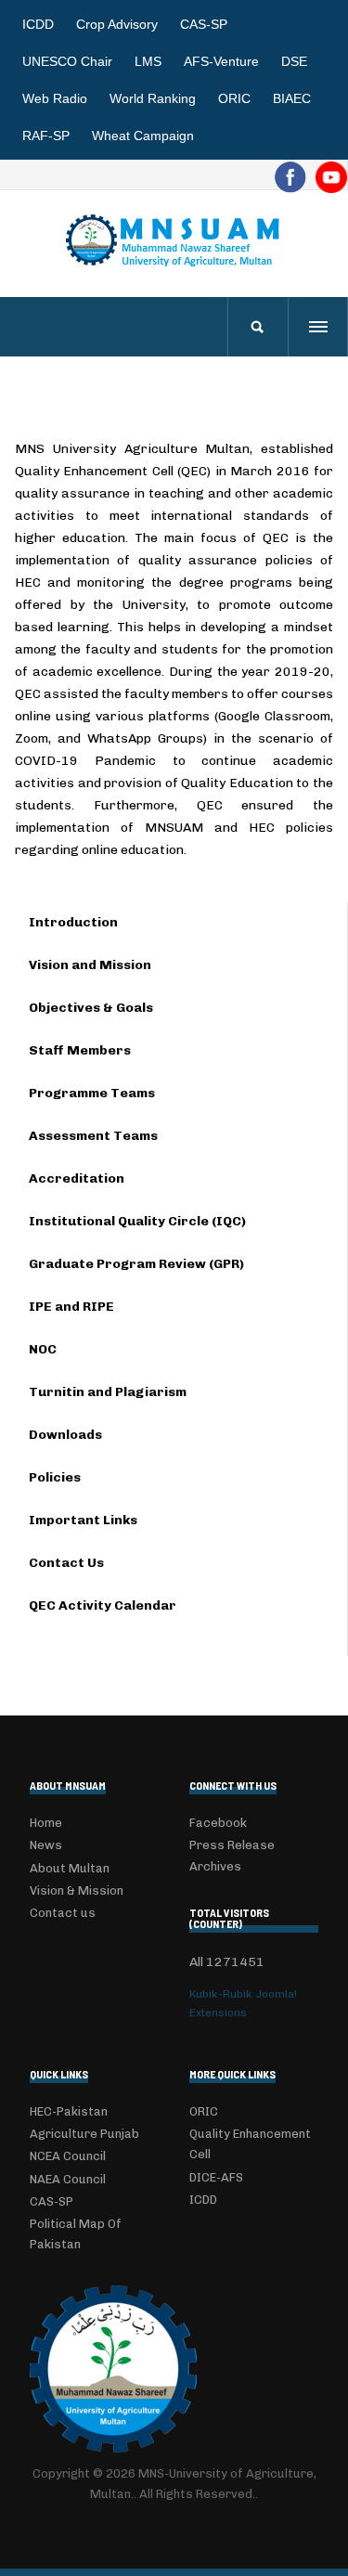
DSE (294, 61)
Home (46, 1823)
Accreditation (77, 1178)
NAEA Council (68, 2179)
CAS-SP (204, 24)
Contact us (63, 1913)
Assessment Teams (93, 1136)
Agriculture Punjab (84, 2134)
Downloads (65, 1435)
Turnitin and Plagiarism (108, 1392)
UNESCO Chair (67, 61)
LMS (148, 61)
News (46, 1845)
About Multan (70, 1868)
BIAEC (292, 98)
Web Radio (55, 98)
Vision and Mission (90, 965)
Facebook (218, 1823)
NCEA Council (68, 2156)
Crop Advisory (117, 24)
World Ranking (153, 98)
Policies (55, 1477)
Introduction (73, 922)
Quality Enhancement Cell (250, 2144)
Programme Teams (92, 1093)
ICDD (38, 24)
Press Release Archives (232, 1855)
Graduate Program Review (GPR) (136, 1264)
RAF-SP (46, 136)
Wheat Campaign (143, 136)
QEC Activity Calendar (103, 1605)
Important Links (83, 1520)
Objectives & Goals (91, 1008)
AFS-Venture (221, 61)
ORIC (234, 98)
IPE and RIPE (71, 1307)
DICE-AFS (216, 2177)
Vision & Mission (77, 1890)
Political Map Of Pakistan (76, 2234)
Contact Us (66, 1563)
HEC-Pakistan (69, 2111)
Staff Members (80, 1050)
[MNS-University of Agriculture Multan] (174, 240)
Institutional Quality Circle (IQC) (137, 1221)
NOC (43, 1349)
